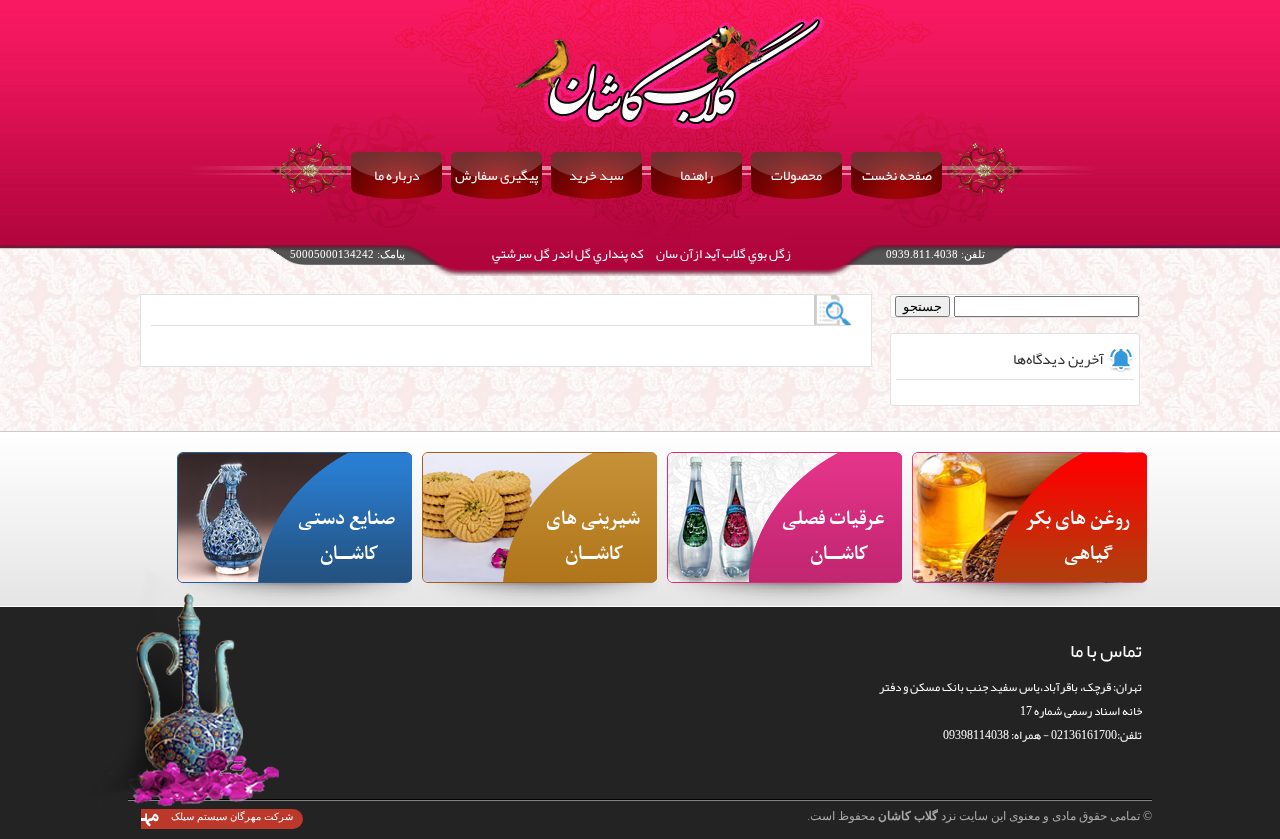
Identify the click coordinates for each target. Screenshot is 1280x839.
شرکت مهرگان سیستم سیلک (232, 816)
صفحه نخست (897, 175)
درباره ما (397, 175)
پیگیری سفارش (496, 175)
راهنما (696, 175)
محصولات (796, 175)
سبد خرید (596, 175)
